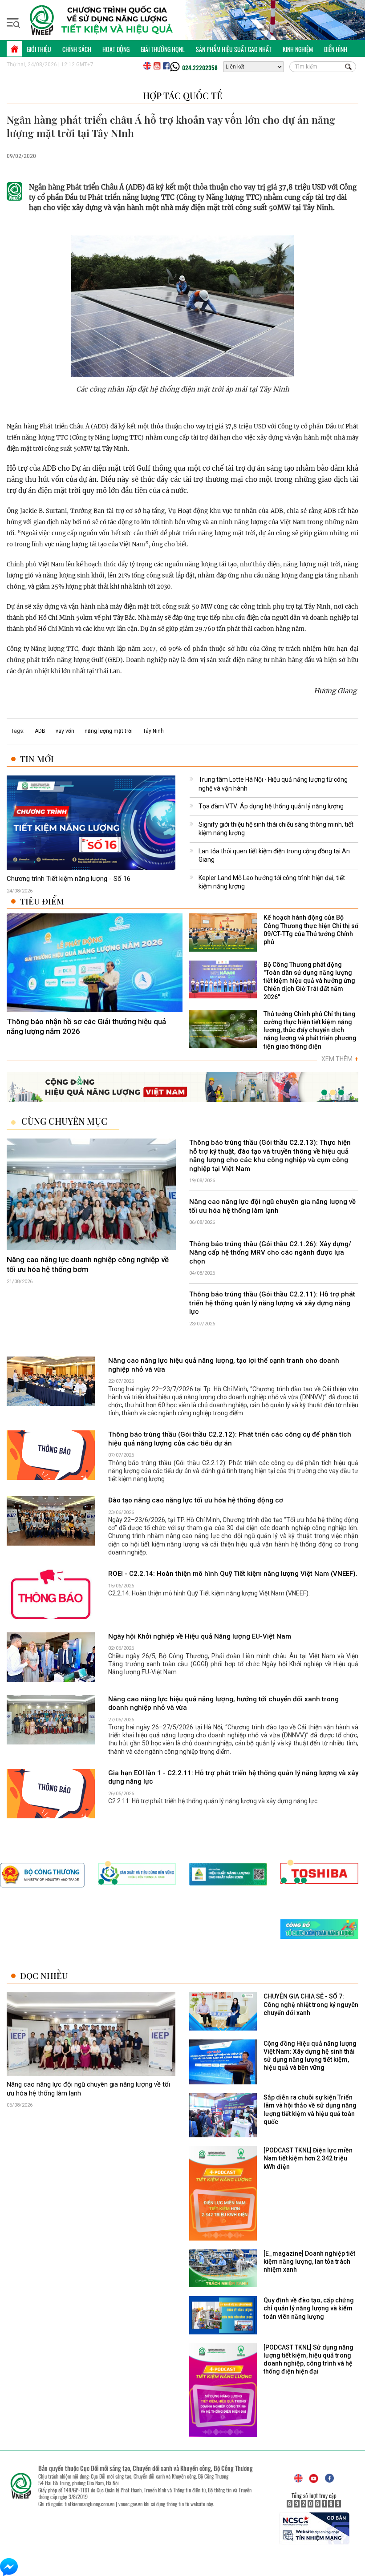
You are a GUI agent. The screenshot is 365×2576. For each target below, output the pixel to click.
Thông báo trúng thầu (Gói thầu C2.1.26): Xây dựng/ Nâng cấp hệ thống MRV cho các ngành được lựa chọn (270, 1253)
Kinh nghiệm (298, 49)
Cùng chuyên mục (64, 1121)
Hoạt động (116, 49)
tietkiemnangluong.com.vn (89, 2504)
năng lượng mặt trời (109, 731)
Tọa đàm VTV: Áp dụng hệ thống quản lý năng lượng (271, 806)
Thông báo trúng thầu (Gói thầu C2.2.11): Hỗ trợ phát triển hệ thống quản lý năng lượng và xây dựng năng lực (272, 1303)
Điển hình (336, 49)
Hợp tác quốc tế (182, 95)
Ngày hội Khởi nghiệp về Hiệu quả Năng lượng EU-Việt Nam (200, 1636)
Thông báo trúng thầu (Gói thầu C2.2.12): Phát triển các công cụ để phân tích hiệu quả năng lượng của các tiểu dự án (230, 1439)
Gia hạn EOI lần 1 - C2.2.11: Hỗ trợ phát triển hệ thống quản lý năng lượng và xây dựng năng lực (233, 1777)
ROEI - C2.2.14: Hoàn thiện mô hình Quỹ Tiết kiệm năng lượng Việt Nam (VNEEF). (233, 1574)
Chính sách (77, 49)
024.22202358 (200, 68)
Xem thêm (340, 1059)
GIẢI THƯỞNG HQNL (163, 49)
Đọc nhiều (44, 1976)
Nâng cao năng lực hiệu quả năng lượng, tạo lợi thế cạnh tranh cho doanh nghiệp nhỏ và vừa (224, 1365)
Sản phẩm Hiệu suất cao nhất (234, 49)
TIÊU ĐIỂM (42, 901)
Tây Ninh (153, 731)
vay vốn (65, 731)
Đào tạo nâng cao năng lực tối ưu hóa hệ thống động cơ (196, 1500)
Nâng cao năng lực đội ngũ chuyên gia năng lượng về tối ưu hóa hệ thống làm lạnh (272, 1207)
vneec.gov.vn (130, 2504)
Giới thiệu (39, 49)
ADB (40, 731)
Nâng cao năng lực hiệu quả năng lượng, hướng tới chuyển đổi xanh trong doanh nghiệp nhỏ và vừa (223, 1704)
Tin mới (37, 759)
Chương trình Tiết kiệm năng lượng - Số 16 (69, 879)
